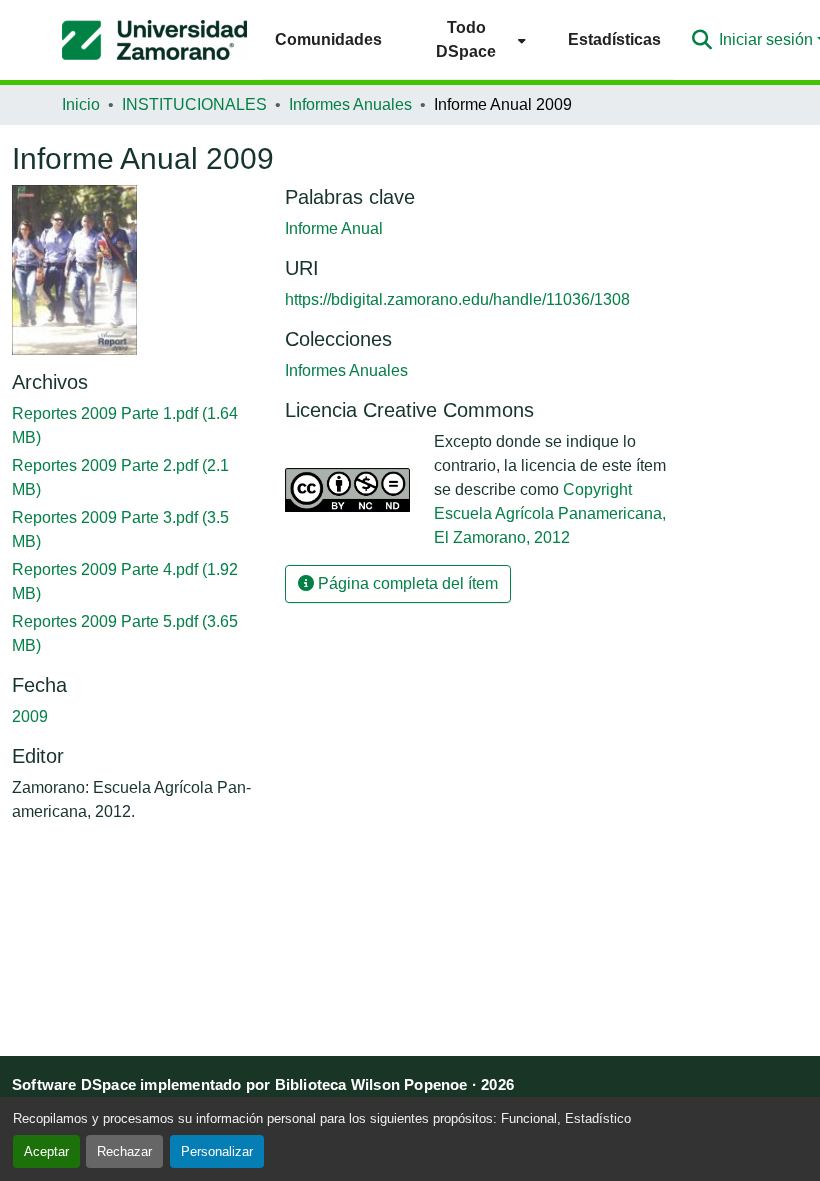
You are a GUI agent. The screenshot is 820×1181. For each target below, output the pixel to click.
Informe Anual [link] (334, 228)
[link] (136, 426)
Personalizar (217, 1151)
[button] (154, 40)
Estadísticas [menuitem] (614, 39)
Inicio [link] (81, 104)
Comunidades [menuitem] (328, 39)
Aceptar (46, 1151)
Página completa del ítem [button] (406, 583)
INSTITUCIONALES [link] (194, 104)
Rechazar (124, 1151)
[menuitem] (475, 39)
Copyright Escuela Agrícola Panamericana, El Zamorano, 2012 (550, 513)
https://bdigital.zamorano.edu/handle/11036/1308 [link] (457, 299)
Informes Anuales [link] (350, 104)
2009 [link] (30, 716)
